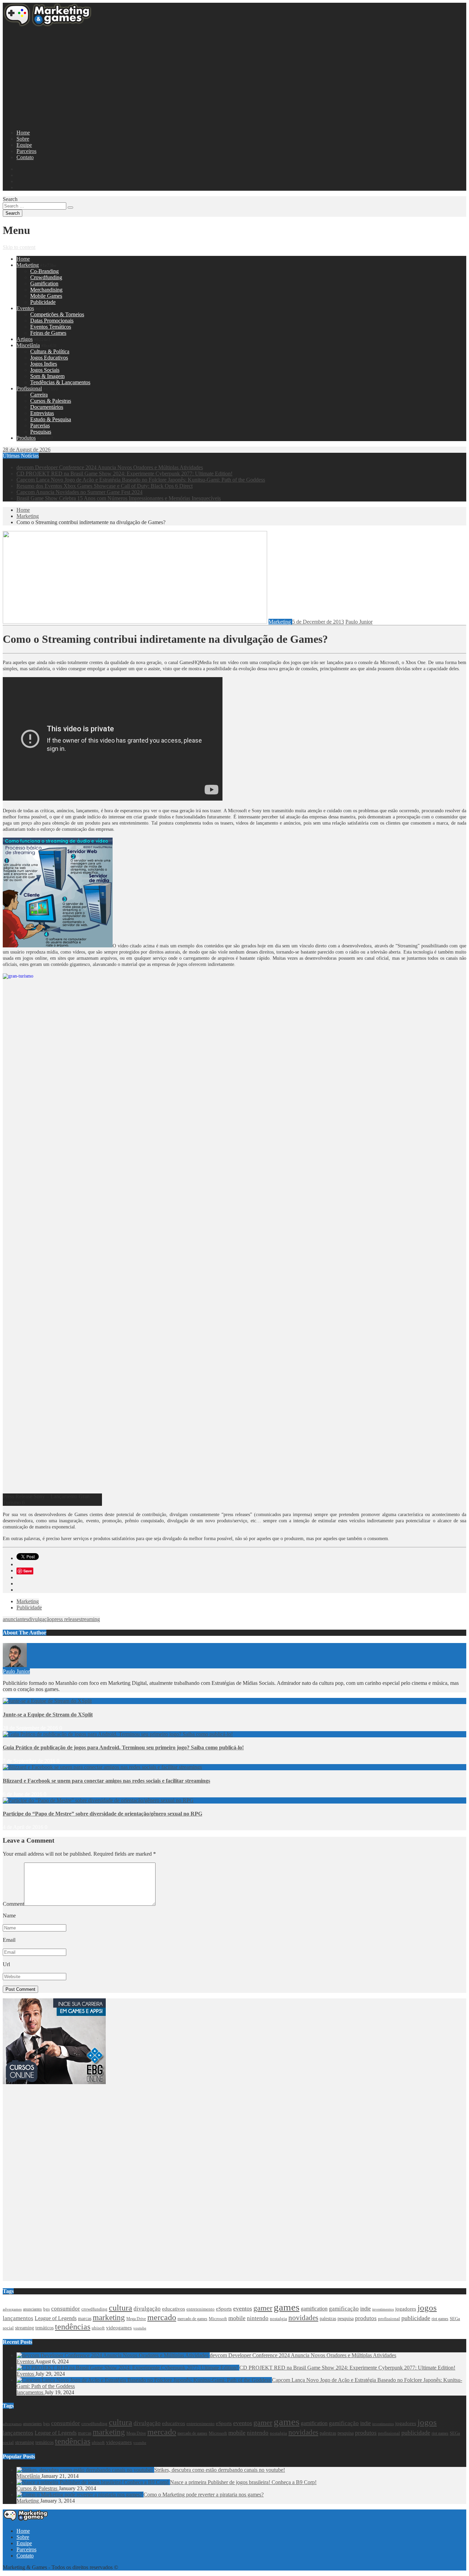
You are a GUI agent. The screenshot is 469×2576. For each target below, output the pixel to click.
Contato (25, 157)
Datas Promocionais (52, 321)
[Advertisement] (209, 76)
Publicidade (43, 302)
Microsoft (218, 2319)
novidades (303, 2318)
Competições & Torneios (57, 314)
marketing (109, 2318)
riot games (440, 2319)
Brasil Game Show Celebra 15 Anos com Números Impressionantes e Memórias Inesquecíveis (119, 498)
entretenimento (201, 2309)
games (287, 2307)
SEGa (455, 2319)
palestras (328, 2319)
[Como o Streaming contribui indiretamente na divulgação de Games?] (135, 622)
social (8, 2328)
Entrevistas (42, 413)
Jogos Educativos (49, 358)
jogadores (406, 2309)
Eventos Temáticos (51, 327)
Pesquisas (41, 432)
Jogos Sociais (45, 370)
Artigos (25, 339)
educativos (174, 2309)
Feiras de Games (48, 333)
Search (10, 199)
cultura (121, 2308)
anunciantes (15, 1619)
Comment (13, 1904)
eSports (224, 2309)
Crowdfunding (46, 277)
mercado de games (192, 2319)
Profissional (29, 388)
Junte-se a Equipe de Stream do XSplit (48, 1715)
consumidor (66, 2309)
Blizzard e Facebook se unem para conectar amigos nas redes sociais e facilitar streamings (106, 1781)
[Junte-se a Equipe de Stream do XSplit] (47, 1701)
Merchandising (46, 290)
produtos (366, 2318)
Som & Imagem (47, 376)
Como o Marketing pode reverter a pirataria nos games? (204, 2495)
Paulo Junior (359, 622)
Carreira (39, 395)
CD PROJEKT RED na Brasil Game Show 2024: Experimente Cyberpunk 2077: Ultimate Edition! (124, 474)
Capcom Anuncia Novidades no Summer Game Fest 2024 (79, 492)
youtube (140, 2328)
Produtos (26, 438)
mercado (162, 2317)
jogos (427, 2308)
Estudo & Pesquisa (51, 419)
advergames (12, 2309)
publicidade (416, 2318)
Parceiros (26, 151)
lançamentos (18, 2318)
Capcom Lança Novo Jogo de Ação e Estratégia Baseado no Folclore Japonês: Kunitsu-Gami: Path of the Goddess (141, 480)
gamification (314, 2309)
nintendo (258, 2318)
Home (23, 133)
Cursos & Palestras (51, 401)
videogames (119, 2328)
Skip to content (19, 247)
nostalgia (278, 2319)
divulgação (40, 1619)
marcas (85, 2318)
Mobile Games (46, 296)
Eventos (25, 308)
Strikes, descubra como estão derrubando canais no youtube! (220, 2470)
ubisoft (98, 2328)
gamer (263, 2308)
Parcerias (40, 426)
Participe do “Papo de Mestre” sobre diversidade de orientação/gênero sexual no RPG (102, 1814)
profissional (389, 2319)
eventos (243, 2308)
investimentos (383, 2309)
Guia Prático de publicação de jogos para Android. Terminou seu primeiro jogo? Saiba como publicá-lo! (123, 1747)
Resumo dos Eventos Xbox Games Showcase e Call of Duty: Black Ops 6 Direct (105, 486)
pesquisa (346, 2318)
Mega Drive (136, 2319)
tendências (73, 2327)
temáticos (44, 2328)
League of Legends (56, 2318)
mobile (237, 2318)
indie (365, 2309)
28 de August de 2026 (27, 450)
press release (65, 1619)
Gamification (44, 283)
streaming (89, 1619)
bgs (47, 2309)
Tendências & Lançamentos (60, 382)
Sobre (23, 139)
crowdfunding (94, 2309)
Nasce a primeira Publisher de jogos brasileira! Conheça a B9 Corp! (243, 2482)
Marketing (28, 265)
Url (6, 1964)
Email (9, 1940)
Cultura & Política (50, 351)
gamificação (344, 2309)
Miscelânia (28, 345)
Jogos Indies (44, 364)
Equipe (24, 145)
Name (9, 1916)
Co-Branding (44, 271)
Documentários (47, 407)
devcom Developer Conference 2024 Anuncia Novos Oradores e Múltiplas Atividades (110, 467)
